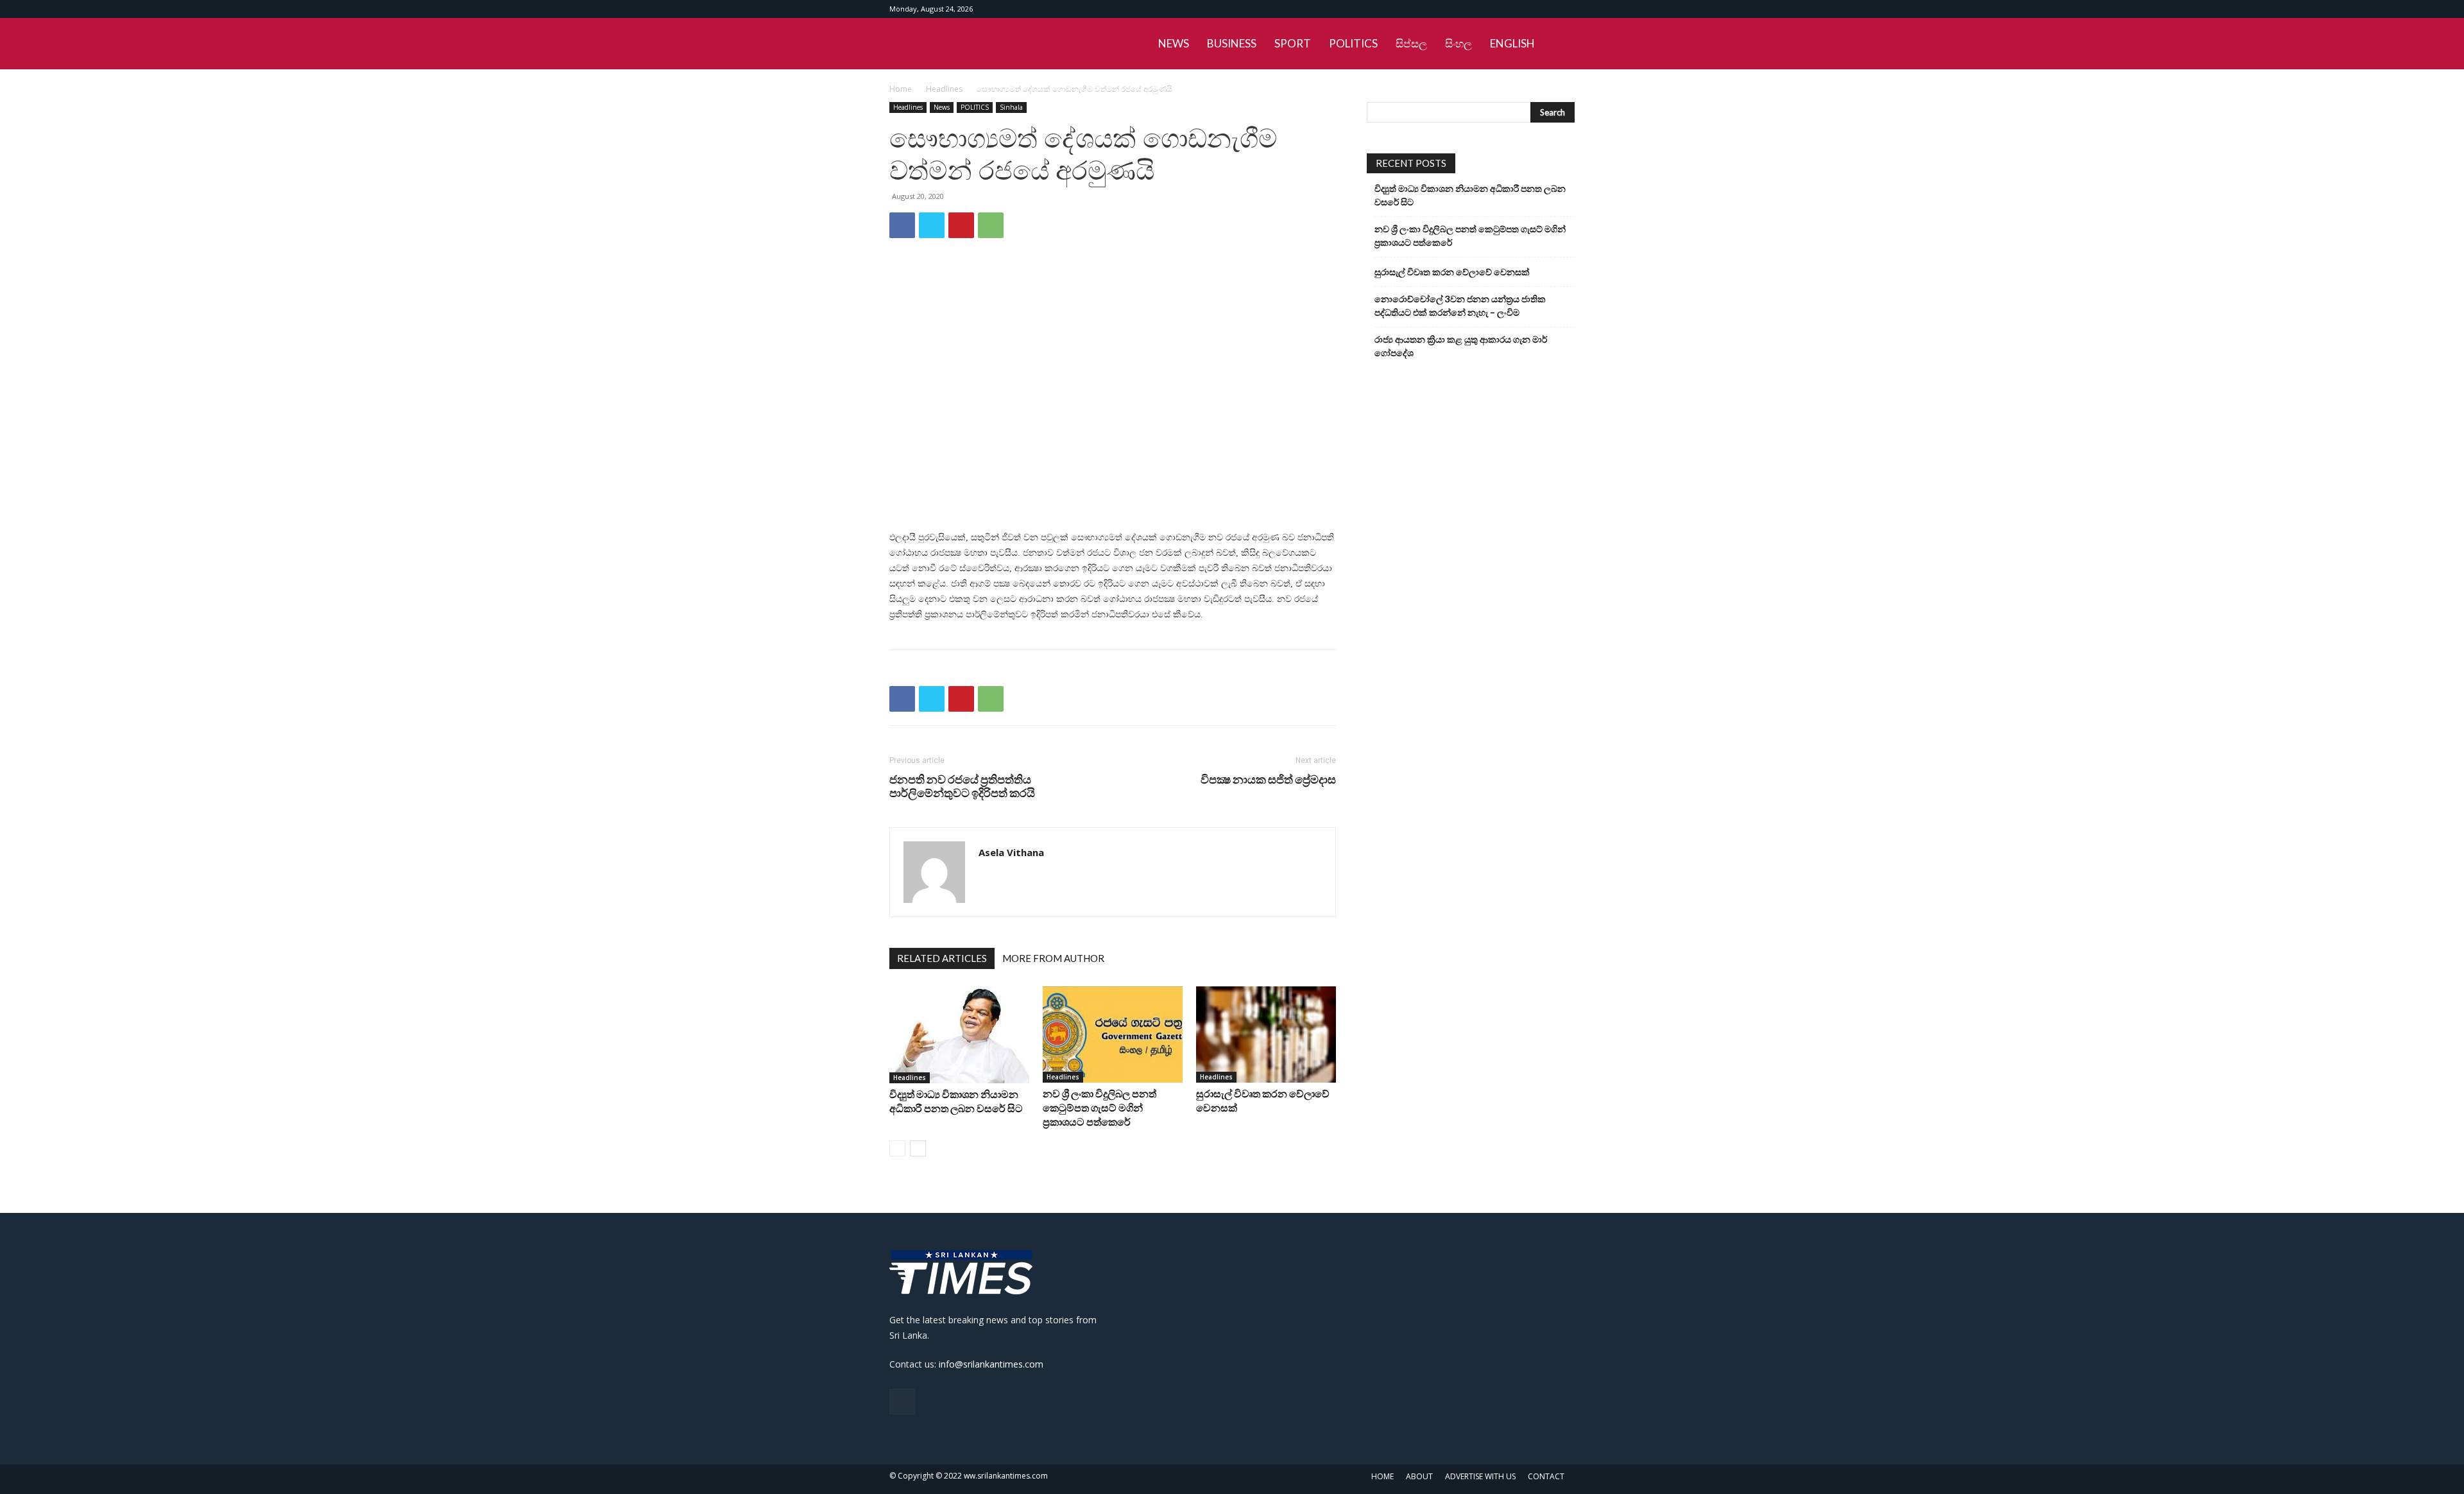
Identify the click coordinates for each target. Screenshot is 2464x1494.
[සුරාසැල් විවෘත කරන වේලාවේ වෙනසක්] (1266, 1035)
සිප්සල (1411, 43)
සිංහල (1459, 43)
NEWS (1174, 43)
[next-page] (918, 1148)
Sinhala (1011, 107)
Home (901, 89)
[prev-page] (897, 1148)
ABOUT (1419, 1476)
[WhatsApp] (991, 225)
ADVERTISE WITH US (1480, 1476)
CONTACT (1546, 1476)
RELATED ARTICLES (942, 958)
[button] (1559, 45)
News (942, 107)
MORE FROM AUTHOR (1053, 958)
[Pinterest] (961, 225)
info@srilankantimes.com (991, 1364)
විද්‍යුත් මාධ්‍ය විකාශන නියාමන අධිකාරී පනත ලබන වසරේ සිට (1470, 195)
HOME (1382, 1476)
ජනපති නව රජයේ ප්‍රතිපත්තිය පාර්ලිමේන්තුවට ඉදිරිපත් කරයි (962, 786)
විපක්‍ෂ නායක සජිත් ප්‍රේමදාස (1268, 779)
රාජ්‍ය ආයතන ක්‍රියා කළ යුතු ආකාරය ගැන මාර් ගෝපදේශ (1461, 346)
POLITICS (1353, 43)
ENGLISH (1512, 43)
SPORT (1293, 43)
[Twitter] (932, 225)
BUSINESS (1232, 43)
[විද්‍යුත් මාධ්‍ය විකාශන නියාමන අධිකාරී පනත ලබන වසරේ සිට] (959, 1035)
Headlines (944, 89)
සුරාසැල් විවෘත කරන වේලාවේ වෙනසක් (1452, 272)
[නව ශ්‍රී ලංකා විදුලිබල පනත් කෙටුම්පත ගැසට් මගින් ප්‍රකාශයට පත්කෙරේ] (1113, 1035)
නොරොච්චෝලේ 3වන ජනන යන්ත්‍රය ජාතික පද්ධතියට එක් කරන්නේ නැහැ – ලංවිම (1460, 305)
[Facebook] (1565, 9)
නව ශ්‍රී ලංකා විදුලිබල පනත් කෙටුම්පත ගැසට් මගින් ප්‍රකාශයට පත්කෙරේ (1099, 1107)
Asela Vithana (1011, 852)
